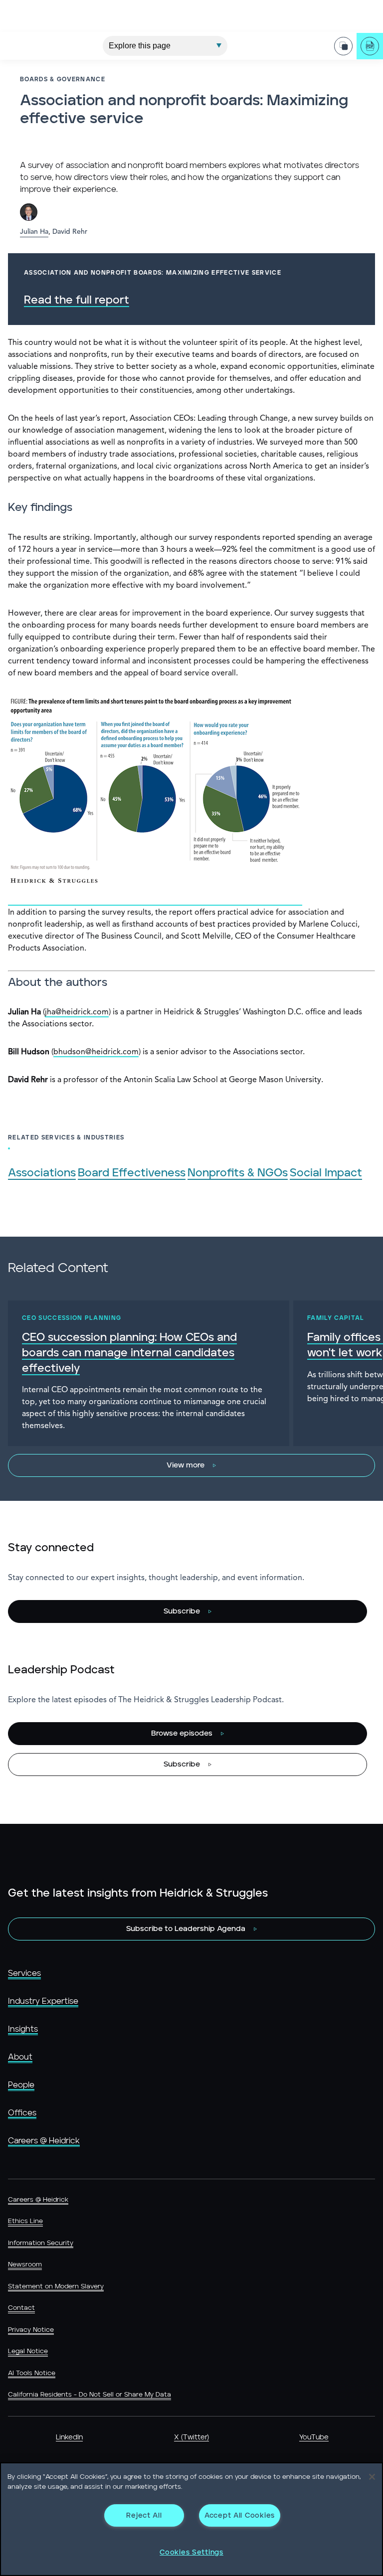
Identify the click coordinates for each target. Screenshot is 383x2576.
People (21, 2085)
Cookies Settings (191, 2552)
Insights (23, 2029)
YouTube (314, 2437)
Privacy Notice (31, 2330)
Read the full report (77, 300)
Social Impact (326, 1173)
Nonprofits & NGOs (238, 1173)
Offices (22, 2113)
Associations (42, 1173)
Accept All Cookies (240, 2515)
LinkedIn (69, 2437)
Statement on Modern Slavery (56, 2287)
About (20, 2057)
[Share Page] (343, 46)
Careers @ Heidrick (44, 2141)
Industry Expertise (43, 2001)
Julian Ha (34, 232)
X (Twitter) (191, 2437)
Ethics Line (25, 2221)
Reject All (144, 2515)
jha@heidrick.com (77, 1012)
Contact (21, 2308)
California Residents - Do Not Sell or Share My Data (90, 2395)
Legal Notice (28, 2351)
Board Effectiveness (132, 1173)
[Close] (372, 2477)
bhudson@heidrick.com (96, 1052)
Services (24, 1973)
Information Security (41, 2243)
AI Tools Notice (32, 2373)
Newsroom (25, 2265)
